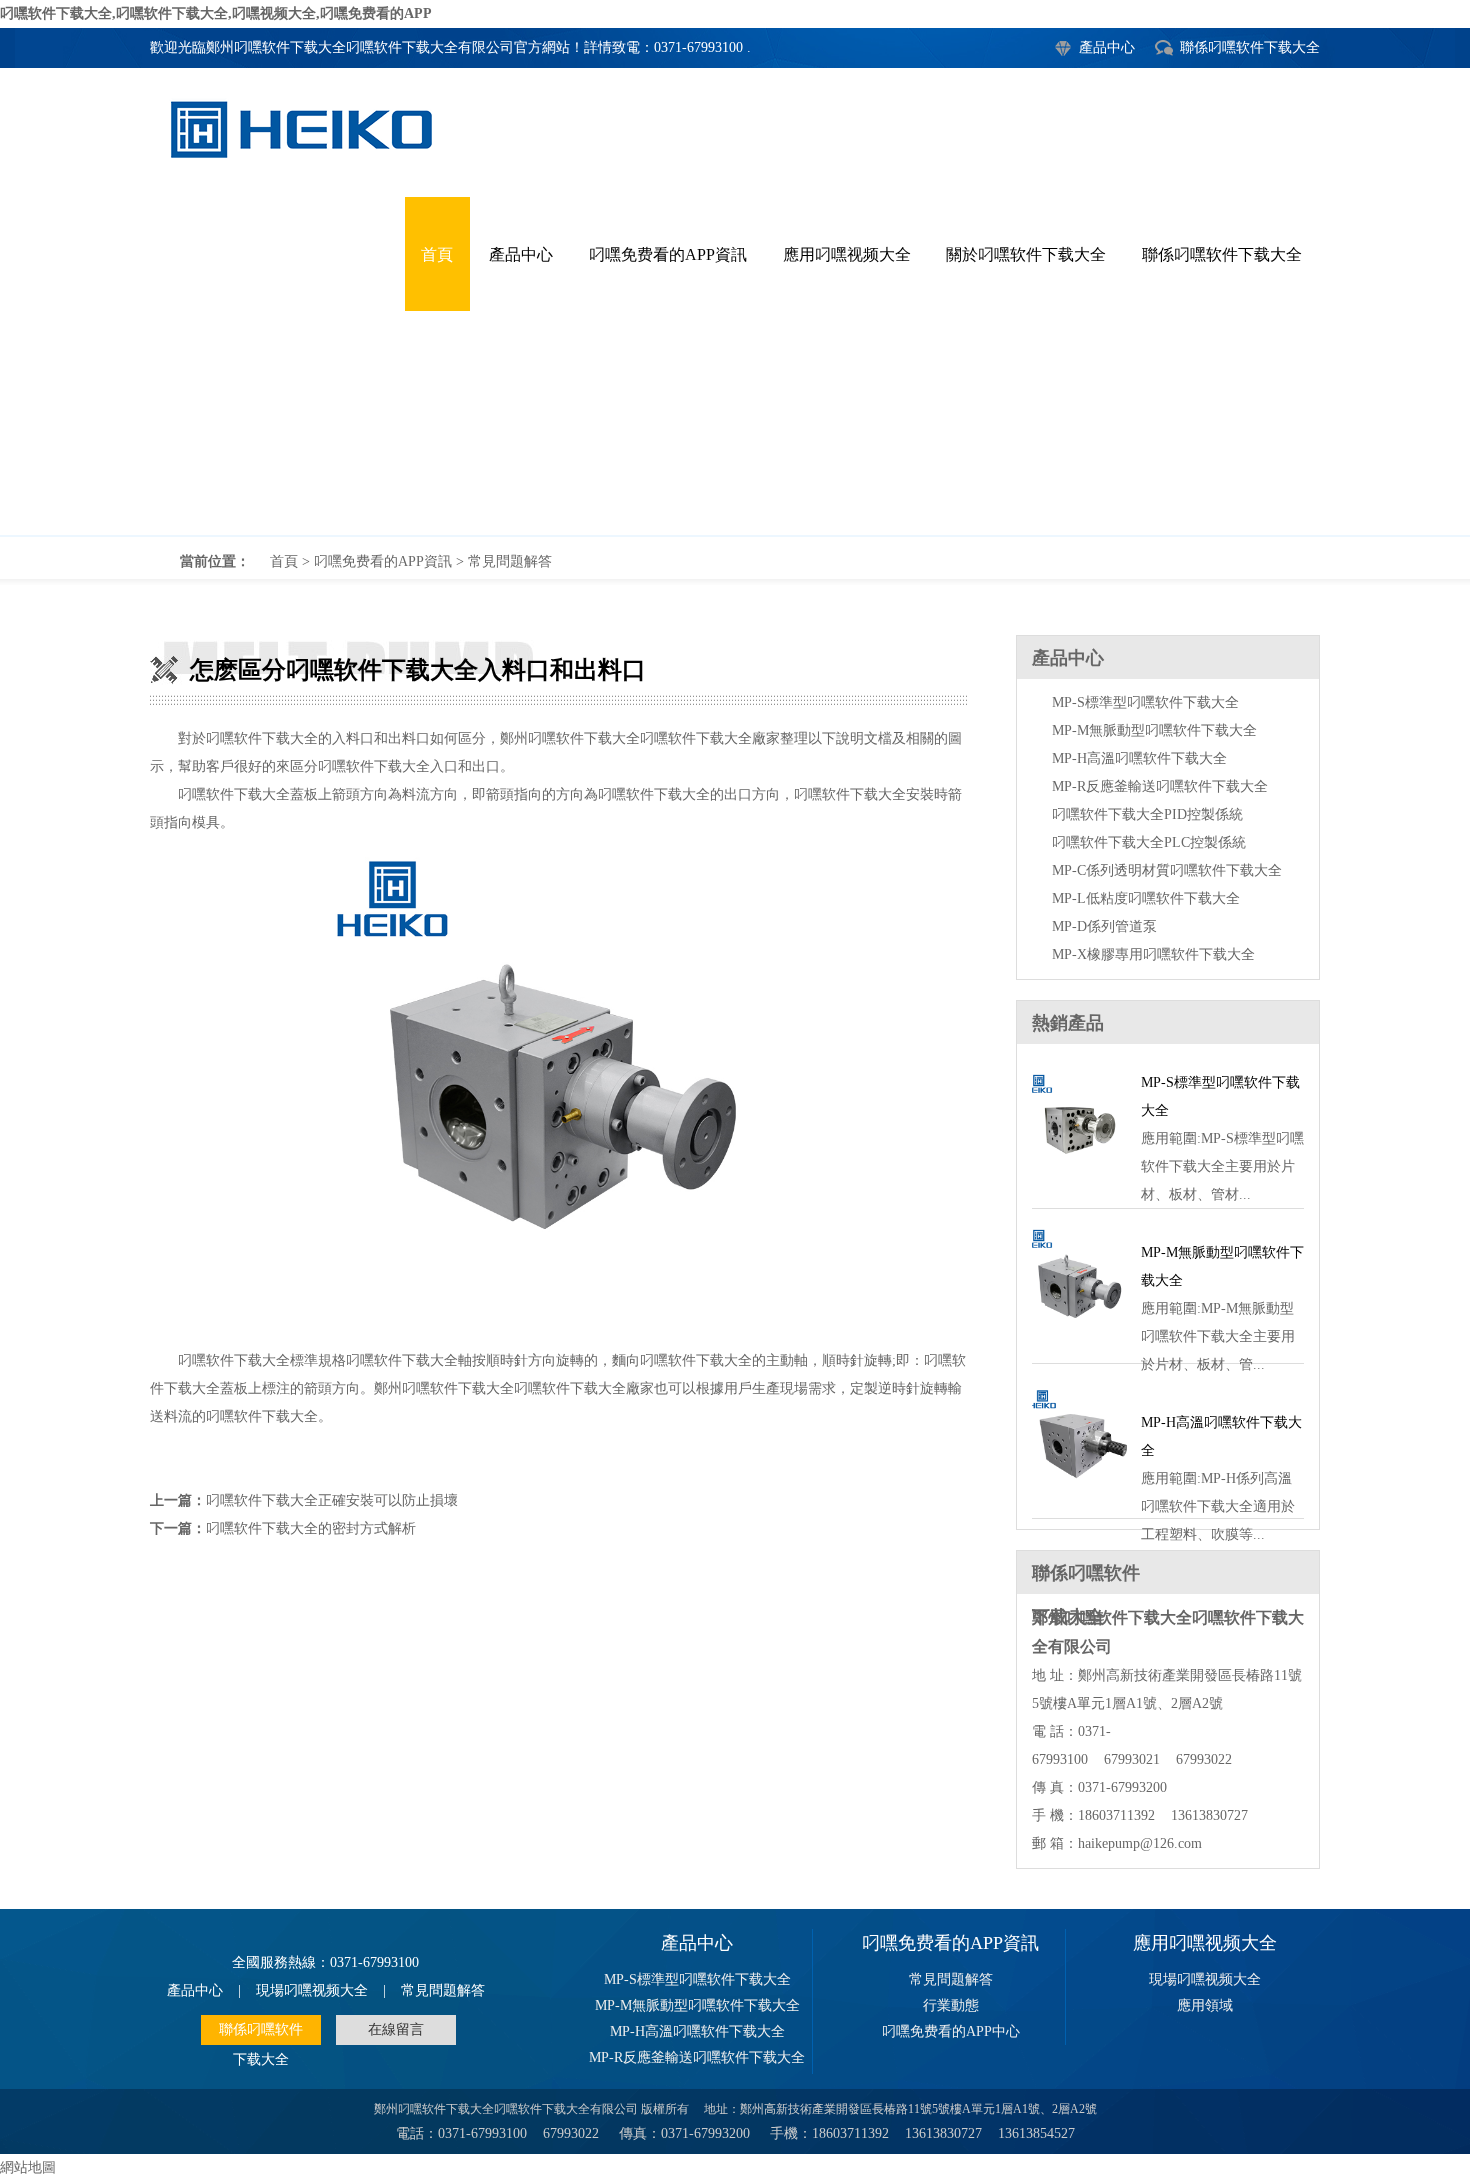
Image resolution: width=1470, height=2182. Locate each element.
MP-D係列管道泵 (1104, 926)
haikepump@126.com (1140, 1843)
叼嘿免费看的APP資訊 (383, 561)
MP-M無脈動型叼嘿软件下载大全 (1154, 730)
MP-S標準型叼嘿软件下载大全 (1145, 702)
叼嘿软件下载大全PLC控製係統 (1149, 842)
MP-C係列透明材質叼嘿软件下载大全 (1167, 870)
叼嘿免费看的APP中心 (951, 2031)
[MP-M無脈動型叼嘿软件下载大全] (1079, 1339)
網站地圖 (28, 2167)
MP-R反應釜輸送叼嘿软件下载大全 (1160, 786)
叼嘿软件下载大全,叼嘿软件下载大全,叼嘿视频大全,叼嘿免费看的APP (216, 13)
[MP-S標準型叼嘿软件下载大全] (1079, 1184)
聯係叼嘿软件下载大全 (1250, 47)
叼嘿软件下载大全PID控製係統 (1147, 814)
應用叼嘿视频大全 (1205, 1943)
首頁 (284, 561)
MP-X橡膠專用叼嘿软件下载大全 (1153, 954)
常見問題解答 (510, 561)
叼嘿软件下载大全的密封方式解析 (311, 1528)
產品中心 (1107, 47)
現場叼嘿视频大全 (312, 1990)
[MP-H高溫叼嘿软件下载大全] (1079, 1494)
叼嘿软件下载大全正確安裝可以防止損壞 (332, 1500)
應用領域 (1205, 2005)
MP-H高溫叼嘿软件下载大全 (1139, 758)
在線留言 (396, 2029)
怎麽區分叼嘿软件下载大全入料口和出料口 (735, 360)
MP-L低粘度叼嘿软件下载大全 (1146, 898)
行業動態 (951, 2005)
